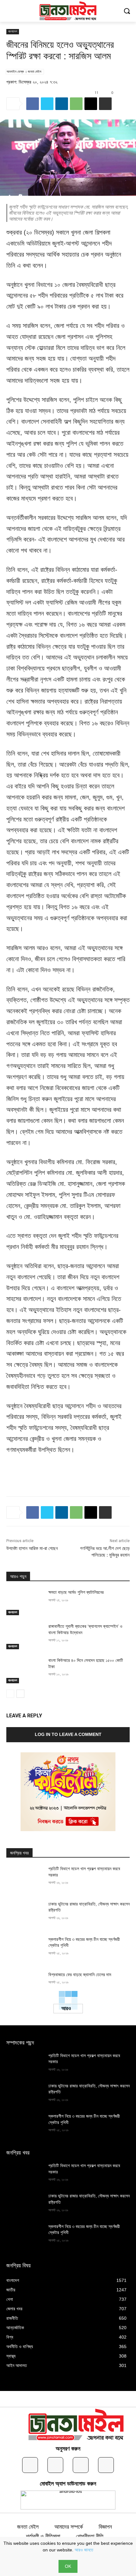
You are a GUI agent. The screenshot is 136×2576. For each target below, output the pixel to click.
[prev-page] (10, 1694)
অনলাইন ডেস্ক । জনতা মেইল (24, 72)
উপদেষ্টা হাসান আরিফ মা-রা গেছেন (32, 1548)
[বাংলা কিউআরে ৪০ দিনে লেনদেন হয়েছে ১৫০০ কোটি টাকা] (25, 1670)
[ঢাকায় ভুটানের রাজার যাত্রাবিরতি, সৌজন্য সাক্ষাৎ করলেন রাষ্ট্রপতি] (25, 1914)
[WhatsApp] (76, 104)
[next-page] (20, 1694)
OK (68, 2566)
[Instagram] (55, 2465)
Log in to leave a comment (68, 1734)
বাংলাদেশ (13, 31)
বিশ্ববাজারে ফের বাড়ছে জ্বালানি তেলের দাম (80, 1975)
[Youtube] (106, 2465)
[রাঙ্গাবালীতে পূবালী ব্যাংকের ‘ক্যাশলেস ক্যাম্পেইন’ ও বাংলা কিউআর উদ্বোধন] (25, 1636)
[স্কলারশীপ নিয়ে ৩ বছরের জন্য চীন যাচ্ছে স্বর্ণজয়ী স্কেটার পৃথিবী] (25, 1949)
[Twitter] (47, 104)
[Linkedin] (62, 104)
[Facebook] (33, 104)
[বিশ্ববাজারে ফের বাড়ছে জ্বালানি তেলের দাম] (25, 1985)
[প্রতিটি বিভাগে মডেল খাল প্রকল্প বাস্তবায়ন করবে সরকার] (25, 1879)
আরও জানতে (84, 2550)
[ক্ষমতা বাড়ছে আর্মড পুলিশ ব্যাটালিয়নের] (25, 1602)
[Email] (91, 104)
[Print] (105, 104)
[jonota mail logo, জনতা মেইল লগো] (79, 2426)
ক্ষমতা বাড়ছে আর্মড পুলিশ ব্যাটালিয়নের (76, 1592)
